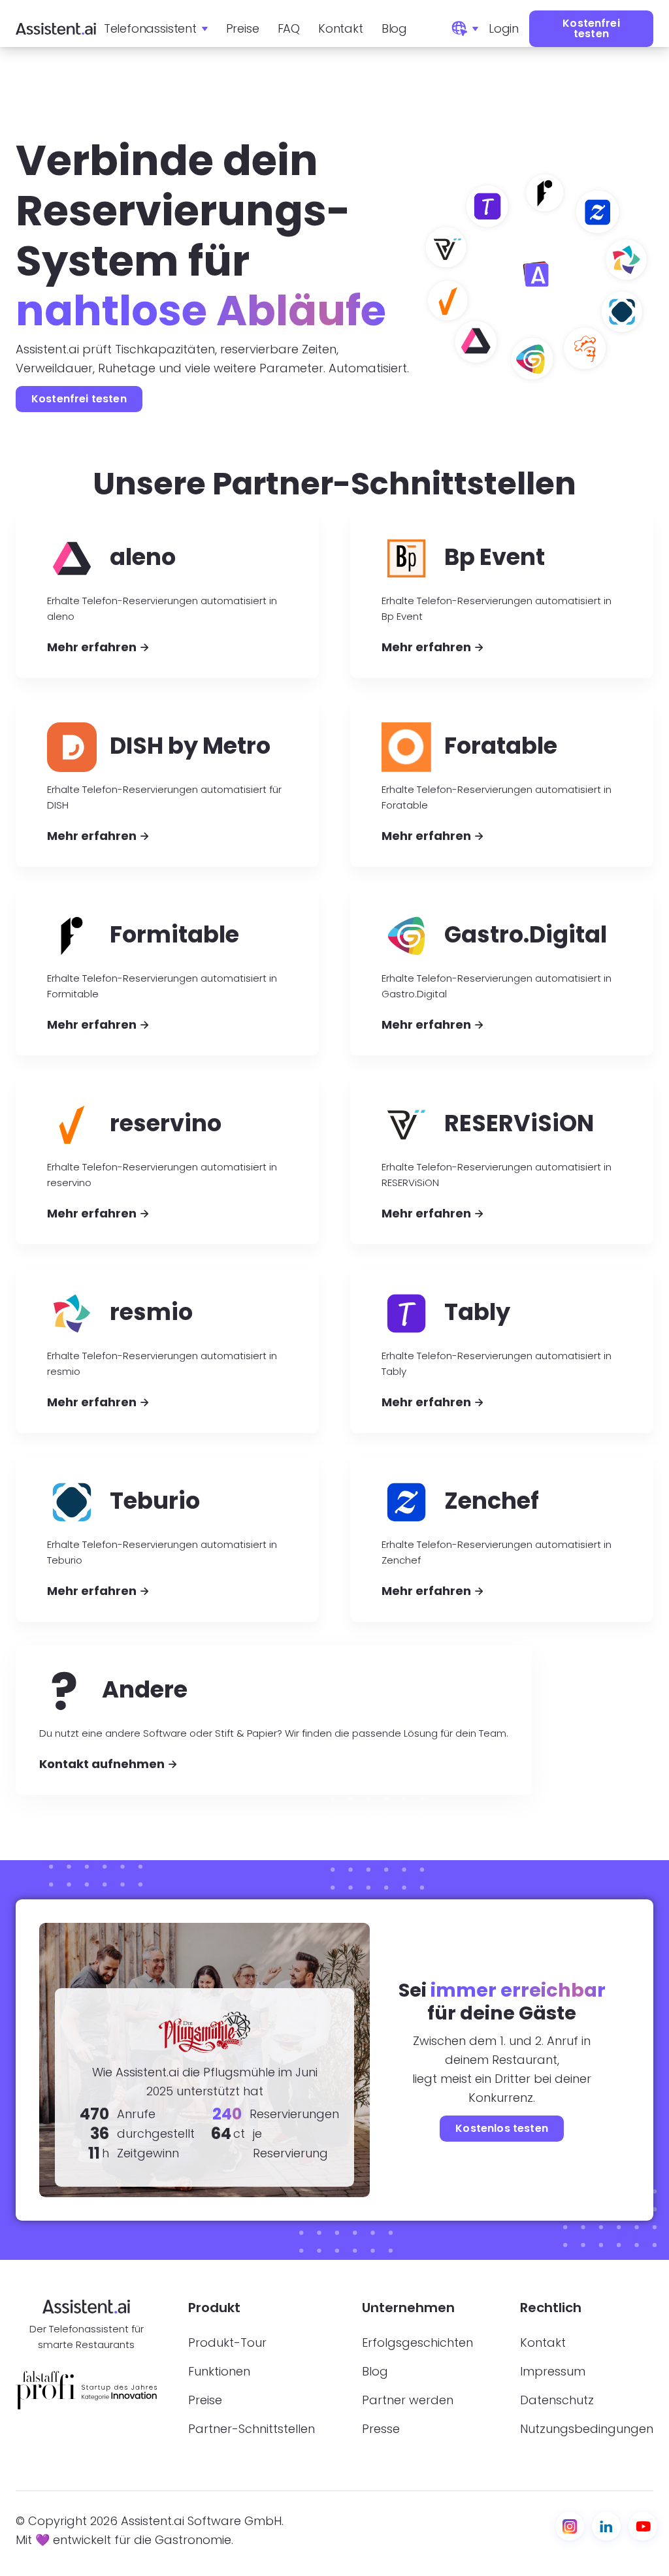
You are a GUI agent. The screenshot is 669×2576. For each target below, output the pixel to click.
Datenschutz (557, 2400)
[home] (56, 29)
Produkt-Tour (227, 2343)
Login (504, 28)
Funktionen (219, 2372)
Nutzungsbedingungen (587, 2429)
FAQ (289, 28)
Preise (243, 28)
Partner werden (408, 2400)
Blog (394, 28)
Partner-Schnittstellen (252, 2429)
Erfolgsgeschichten (417, 2343)
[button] (156, 29)
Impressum (553, 2372)
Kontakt (341, 28)
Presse (381, 2429)
